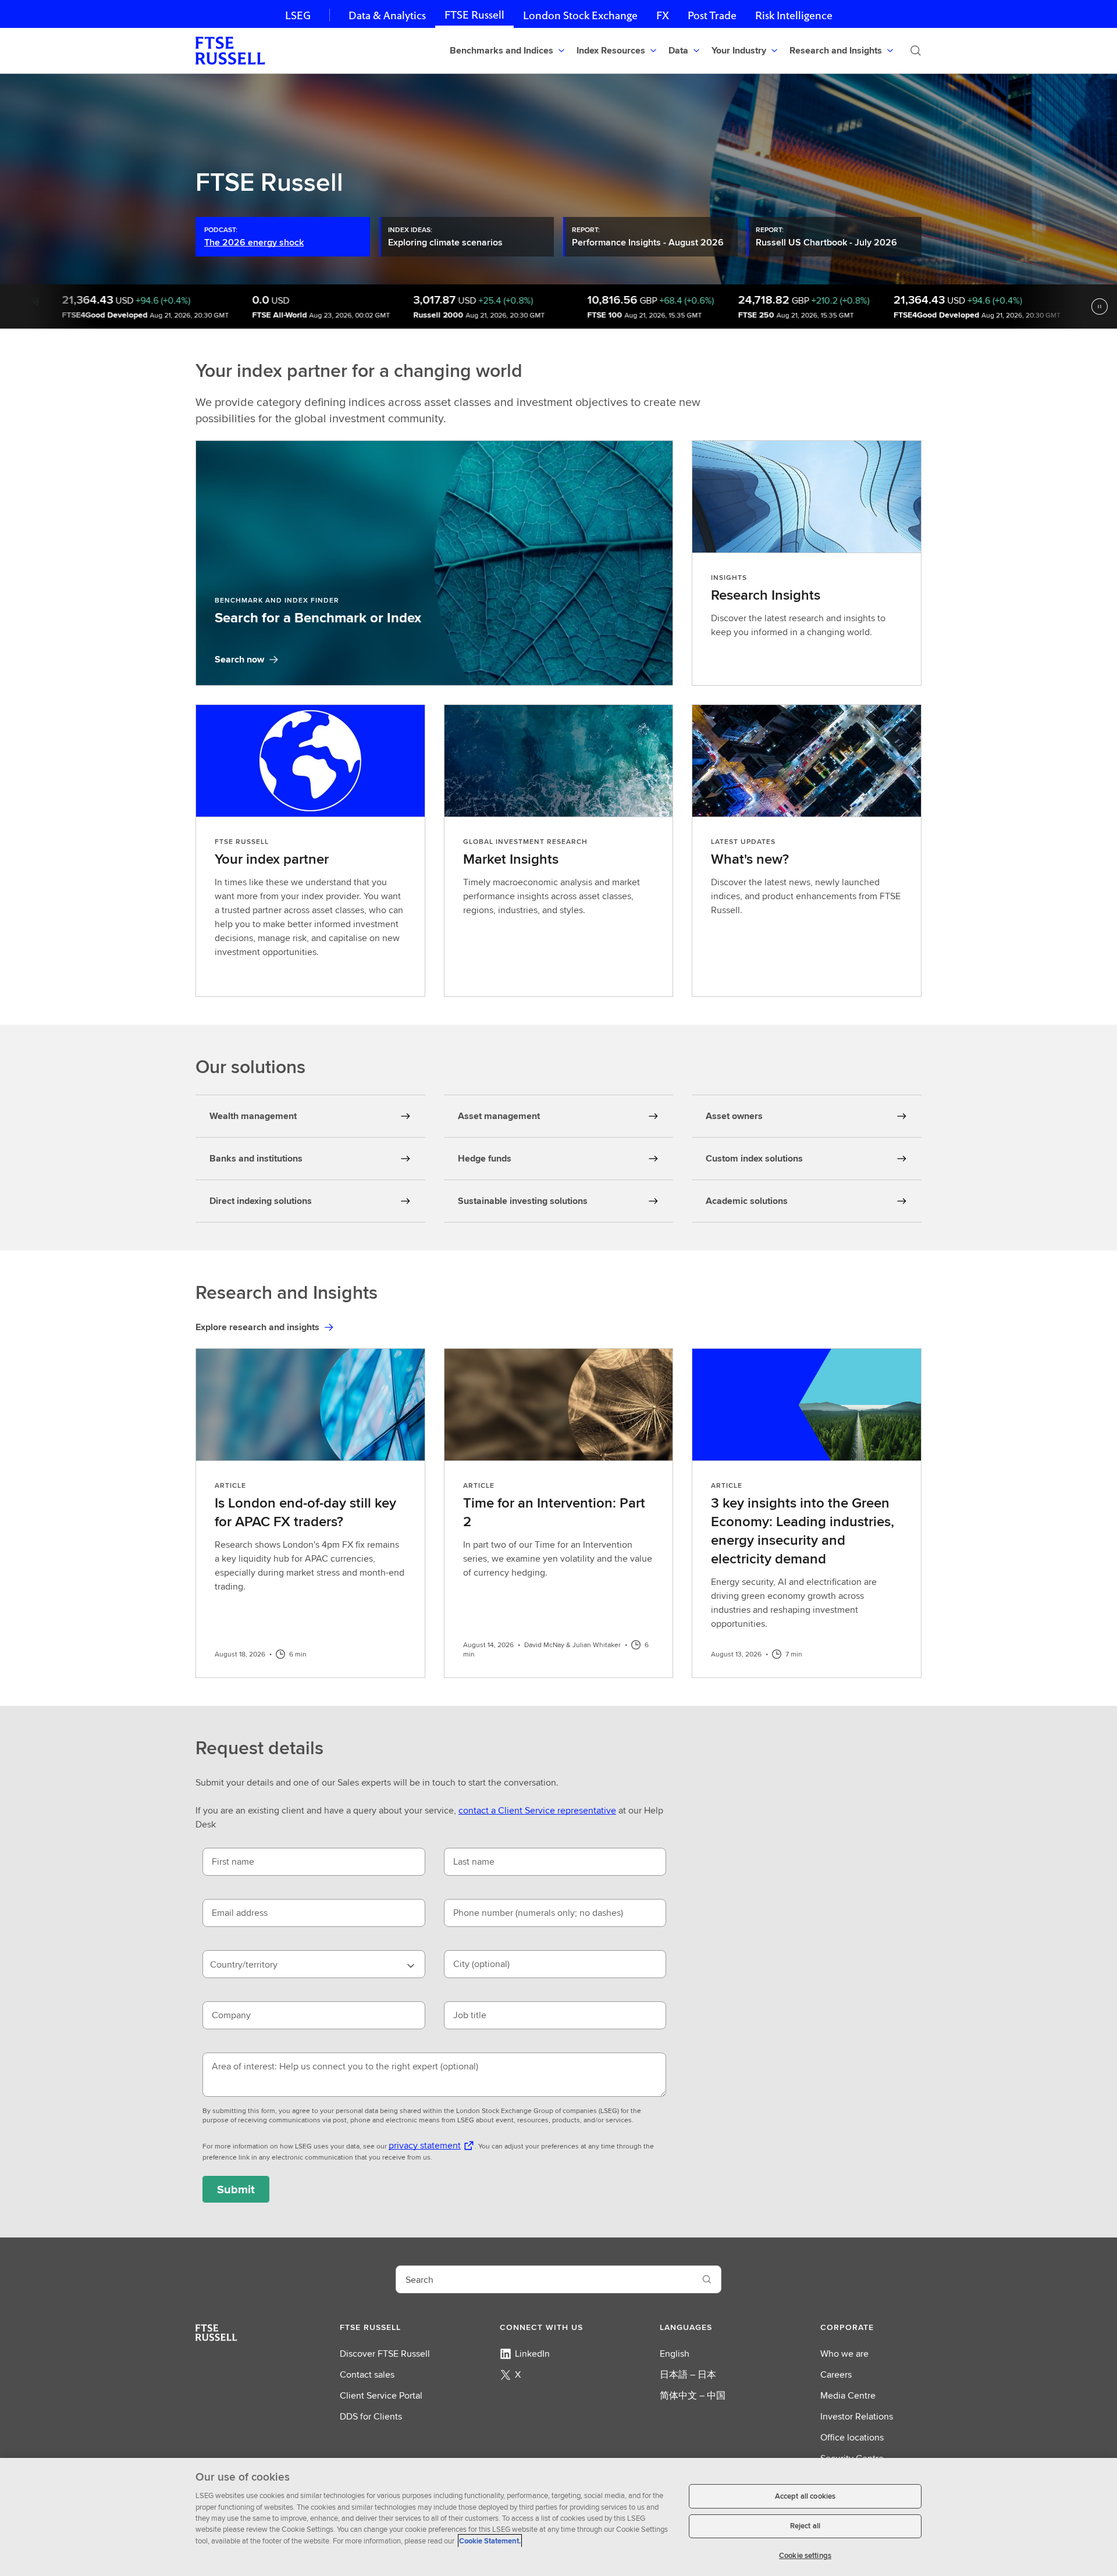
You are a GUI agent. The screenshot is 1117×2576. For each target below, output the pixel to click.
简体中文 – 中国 (693, 2395)
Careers (836, 2374)
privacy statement (425, 2145)
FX (663, 15)
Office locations (852, 2437)
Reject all (805, 2526)
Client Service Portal (381, 2395)
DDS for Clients (371, 2416)
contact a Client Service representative (537, 1810)
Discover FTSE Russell (385, 2354)
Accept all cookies (805, 2496)
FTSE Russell (474, 15)
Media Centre (848, 2395)
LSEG (298, 15)
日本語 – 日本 (688, 2374)
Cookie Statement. (490, 2541)
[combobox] (314, 1964)
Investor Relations (857, 2416)
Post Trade (712, 15)
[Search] (916, 51)
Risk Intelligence (794, 15)
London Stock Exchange (580, 15)
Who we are (844, 2354)
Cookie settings (805, 2555)
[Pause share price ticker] (1100, 307)
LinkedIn (532, 2354)
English (675, 2354)
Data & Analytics (387, 15)
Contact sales (367, 2374)
